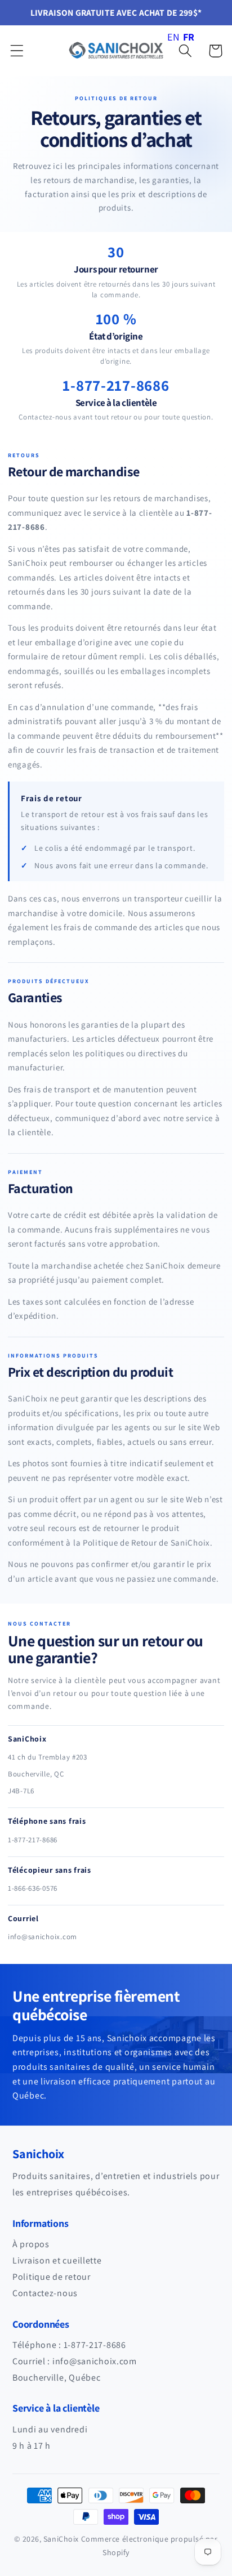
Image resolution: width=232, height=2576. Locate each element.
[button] (17, 51)
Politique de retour (52, 2277)
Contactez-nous (45, 2293)
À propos (31, 2244)
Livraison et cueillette (57, 2260)
